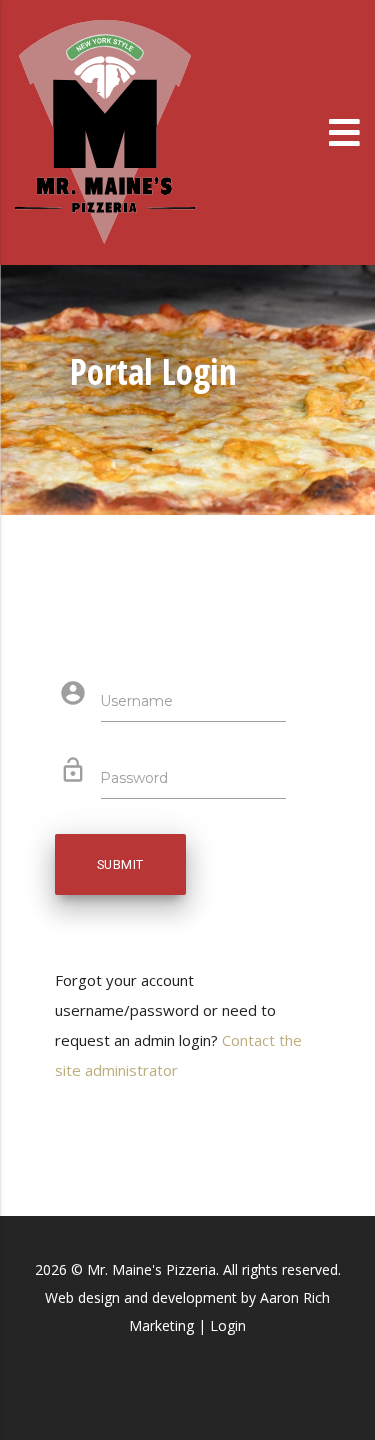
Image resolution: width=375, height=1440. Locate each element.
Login (228, 1325)
